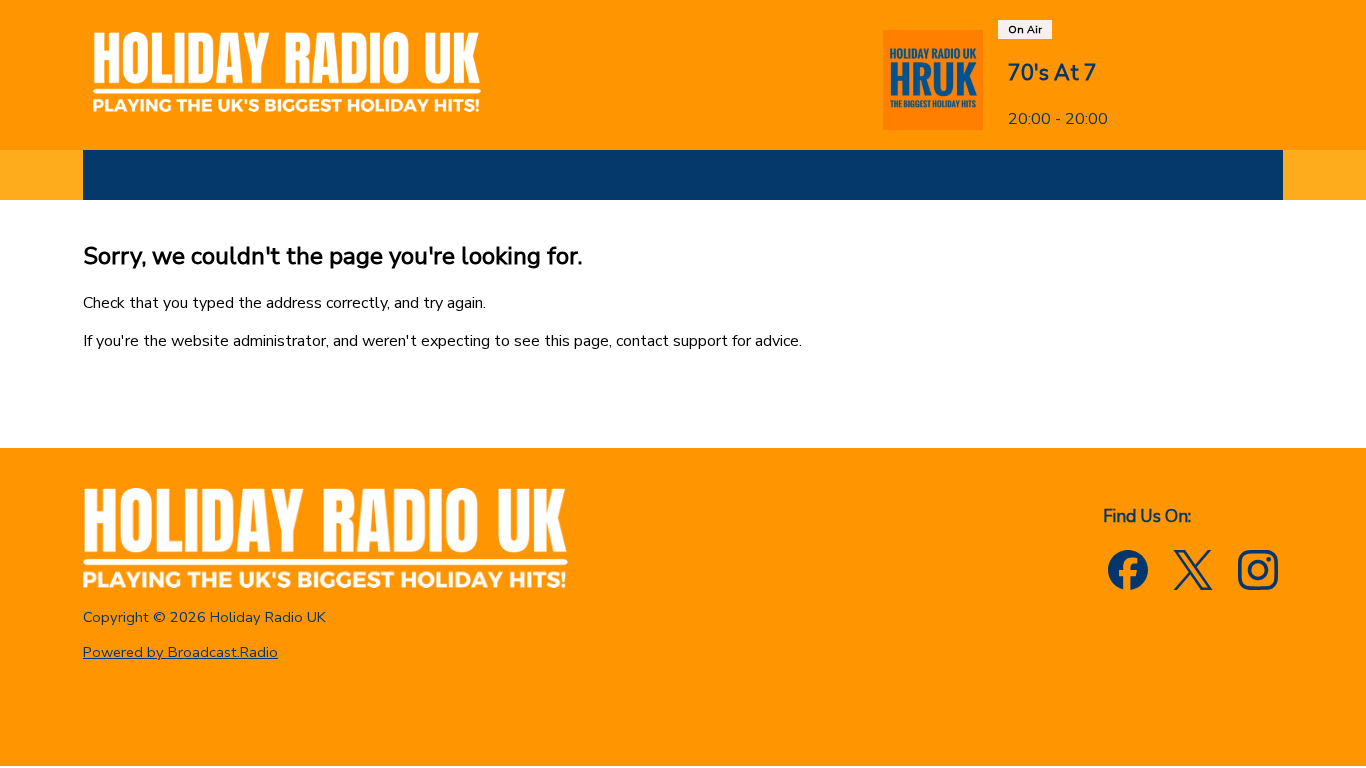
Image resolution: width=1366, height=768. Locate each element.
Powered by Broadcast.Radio (180, 652)
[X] (1193, 570)
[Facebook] (1128, 570)
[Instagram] (1258, 570)
